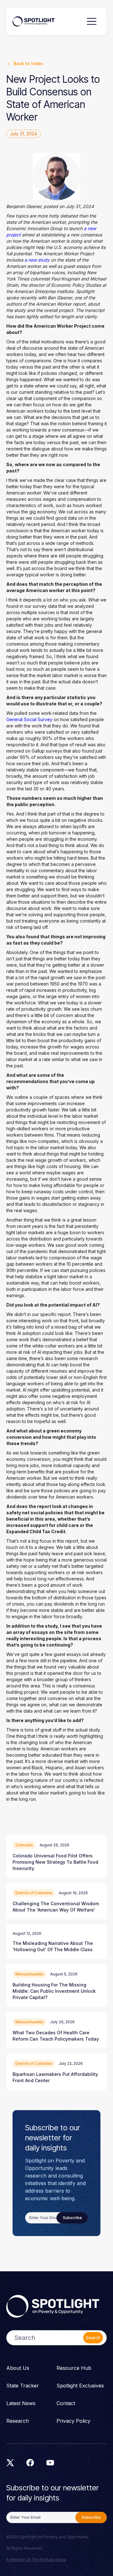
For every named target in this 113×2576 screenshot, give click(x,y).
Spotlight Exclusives (80, 2386)
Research (18, 2421)
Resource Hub (74, 2368)
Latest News (21, 2403)
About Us (18, 2368)
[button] (92, 21)
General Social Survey (29, 719)
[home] (34, 22)
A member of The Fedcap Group (36, 2559)
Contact (66, 2403)
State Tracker (23, 2386)
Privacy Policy (73, 2421)
